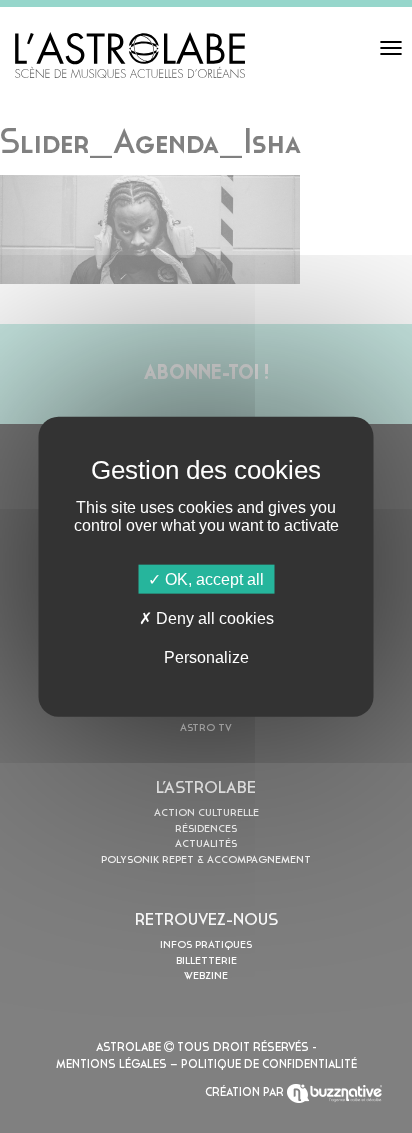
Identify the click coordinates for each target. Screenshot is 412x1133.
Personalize (206, 657)
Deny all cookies (213, 617)
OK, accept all (212, 578)
